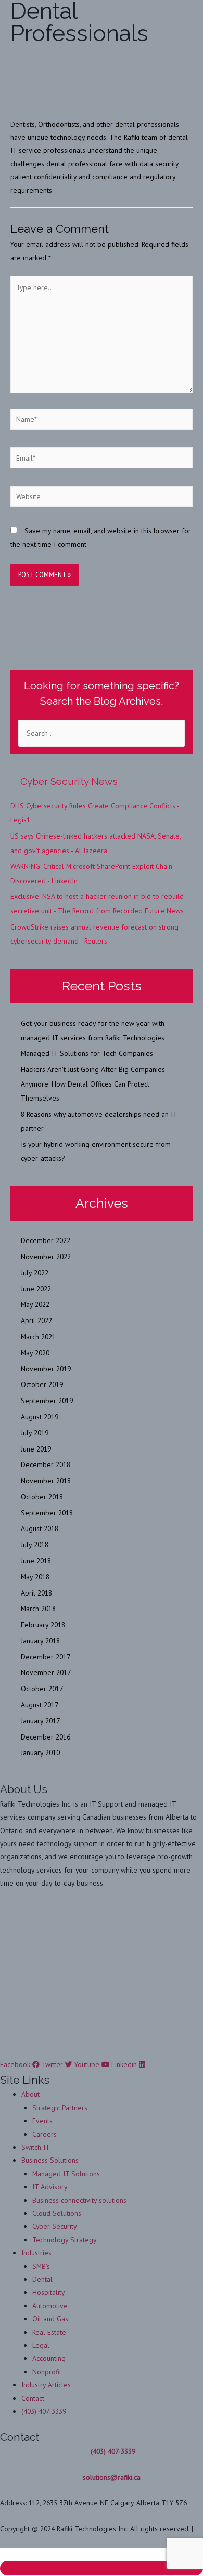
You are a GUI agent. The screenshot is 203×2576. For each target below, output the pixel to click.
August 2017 (40, 1705)
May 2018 (35, 1577)
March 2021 (38, 1337)
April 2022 (36, 1320)
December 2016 (46, 1737)
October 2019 (42, 1384)
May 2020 (35, 1353)
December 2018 (46, 1464)
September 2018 (47, 1513)
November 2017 (46, 1672)
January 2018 (40, 1641)
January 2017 (40, 1721)
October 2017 (42, 1689)
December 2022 (46, 1240)
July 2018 (35, 1545)
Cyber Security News (69, 781)
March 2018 (38, 1609)
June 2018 (36, 1561)
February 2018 (43, 1625)
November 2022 (46, 1257)
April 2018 (36, 1593)
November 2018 (46, 1481)
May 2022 (35, 1304)
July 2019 (35, 1433)
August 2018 (40, 1528)
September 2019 (47, 1401)
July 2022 (35, 1273)
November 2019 (46, 1369)
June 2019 (36, 1449)
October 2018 (42, 1497)
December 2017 (46, 1657)
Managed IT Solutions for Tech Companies (87, 1053)
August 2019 (40, 1417)
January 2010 (40, 1753)
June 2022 (36, 1289)
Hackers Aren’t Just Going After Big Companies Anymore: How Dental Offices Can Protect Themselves (93, 1084)
